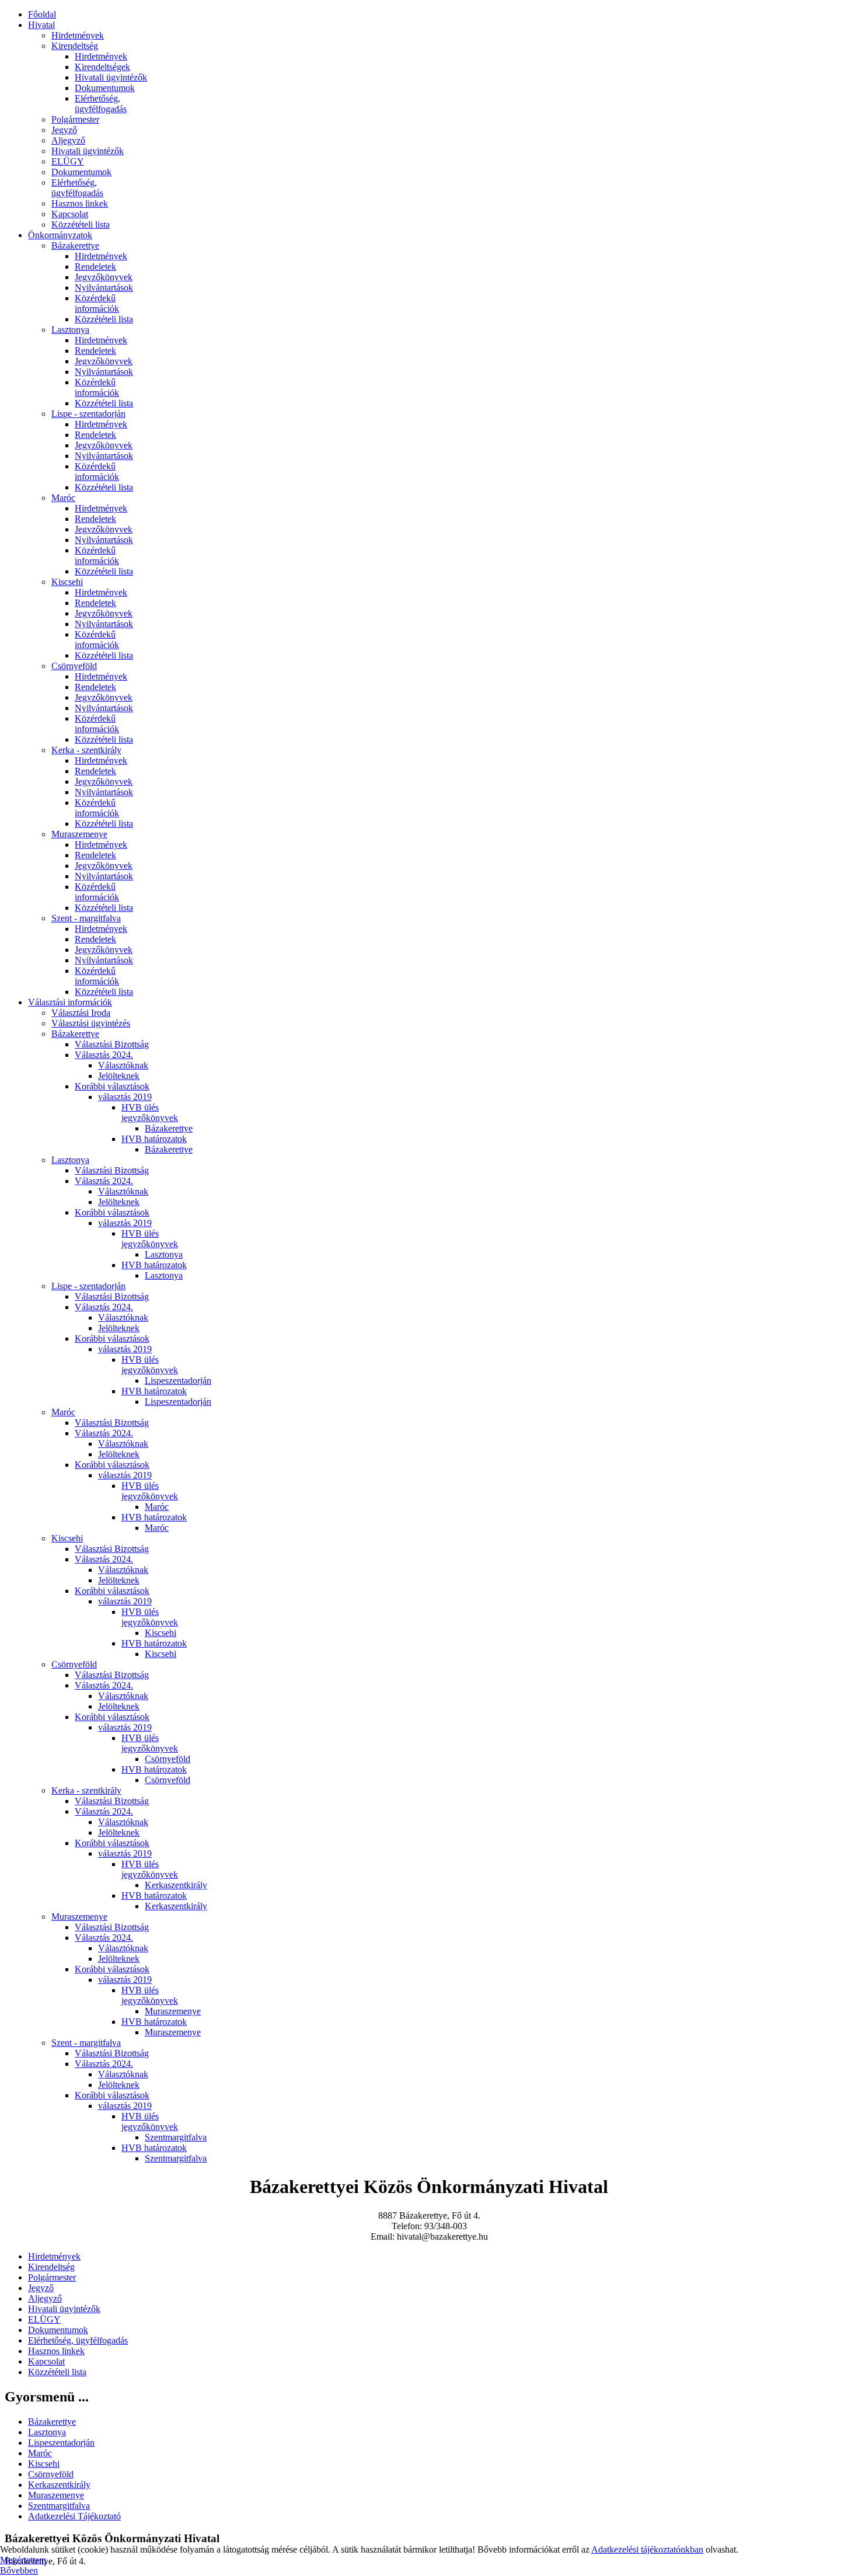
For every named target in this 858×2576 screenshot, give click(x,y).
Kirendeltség (75, 46)
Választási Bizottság (112, 1044)
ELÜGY (68, 161)
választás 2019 (125, 1097)
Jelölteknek (119, 1076)
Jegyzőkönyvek (104, 277)
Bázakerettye (75, 246)
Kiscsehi (67, 582)
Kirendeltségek (102, 67)
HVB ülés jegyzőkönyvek (150, 1113)
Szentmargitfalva (176, 2137)
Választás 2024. (104, 1055)
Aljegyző (68, 140)
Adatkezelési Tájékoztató (74, 2516)
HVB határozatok (154, 1139)
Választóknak (123, 1065)
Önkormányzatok (60, 235)
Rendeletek (95, 267)
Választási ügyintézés (91, 1023)
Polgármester (75, 119)
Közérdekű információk (97, 303)
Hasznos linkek (80, 203)
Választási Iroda (81, 1013)
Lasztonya (70, 330)
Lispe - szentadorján (88, 414)
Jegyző (64, 130)
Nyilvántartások (104, 288)
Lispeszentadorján (178, 1381)
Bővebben (19, 2570)
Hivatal (41, 25)
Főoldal (42, 14)
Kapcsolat (70, 214)
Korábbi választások (112, 1086)
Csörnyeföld (74, 666)
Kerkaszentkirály (176, 1885)
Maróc (63, 498)
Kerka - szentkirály (86, 750)
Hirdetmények (78, 35)
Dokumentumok (105, 88)
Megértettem (23, 2560)
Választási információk (70, 1002)
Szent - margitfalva (86, 918)
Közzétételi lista (81, 224)
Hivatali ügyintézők (111, 77)
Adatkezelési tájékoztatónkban (647, 2549)
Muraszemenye (79, 834)
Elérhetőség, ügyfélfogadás (101, 104)
